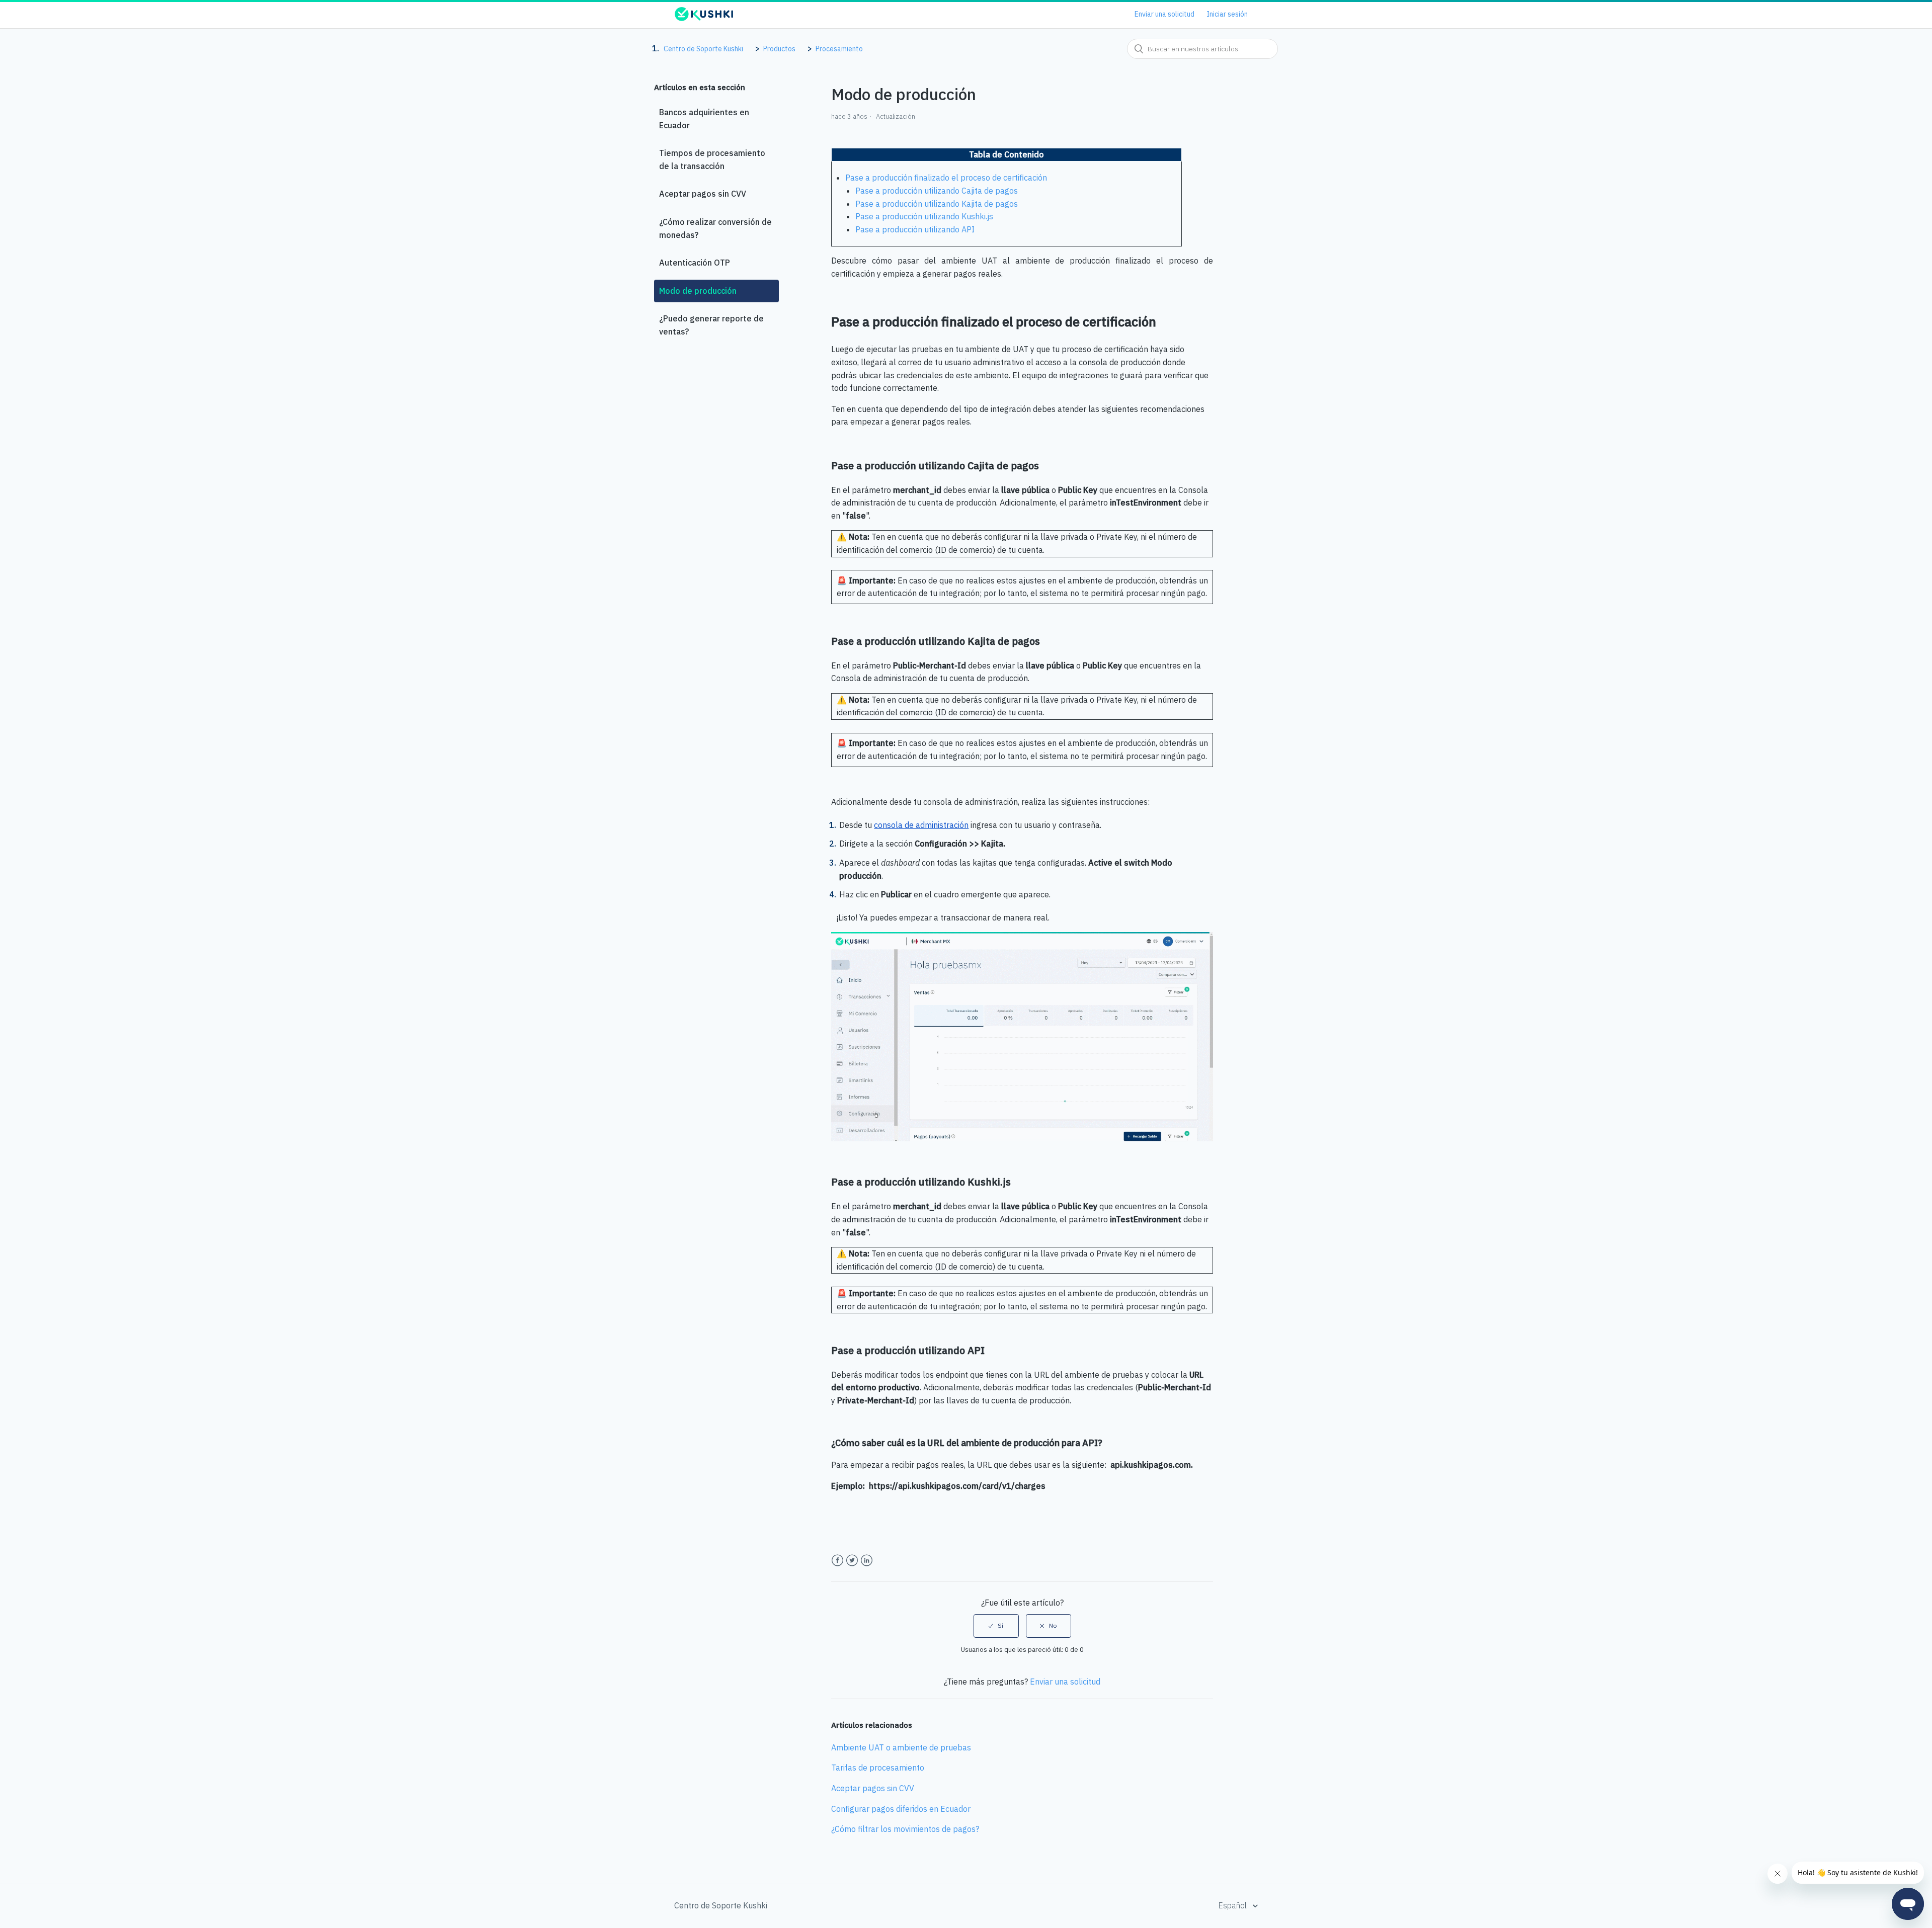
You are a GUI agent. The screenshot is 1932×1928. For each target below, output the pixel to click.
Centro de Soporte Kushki (703, 49)
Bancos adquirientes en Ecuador (704, 119)
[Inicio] (704, 19)
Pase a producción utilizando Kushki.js (924, 216)
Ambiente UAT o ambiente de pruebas (901, 1747)
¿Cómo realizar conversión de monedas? (715, 228)
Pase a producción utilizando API (915, 229)
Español (1233, 1905)
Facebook (837, 1561)
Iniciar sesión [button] (1227, 14)
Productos (779, 49)
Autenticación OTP (695, 263)
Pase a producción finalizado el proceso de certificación (946, 178)
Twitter (852, 1561)
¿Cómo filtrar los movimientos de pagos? (905, 1829)
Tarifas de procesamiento (878, 1768)
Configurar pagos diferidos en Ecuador (901, 1809)
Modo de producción (698, 291)
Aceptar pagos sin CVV (703, 194)
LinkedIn (867, 1561)
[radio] (996, 1626)
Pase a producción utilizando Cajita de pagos (937, 191)
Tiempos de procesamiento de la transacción (712, 159)
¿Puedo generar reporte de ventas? (711, 325)
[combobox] (1202, 49)
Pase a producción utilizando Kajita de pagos (937, 204)
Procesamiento (839, 49)
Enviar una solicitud (1164, 14)
